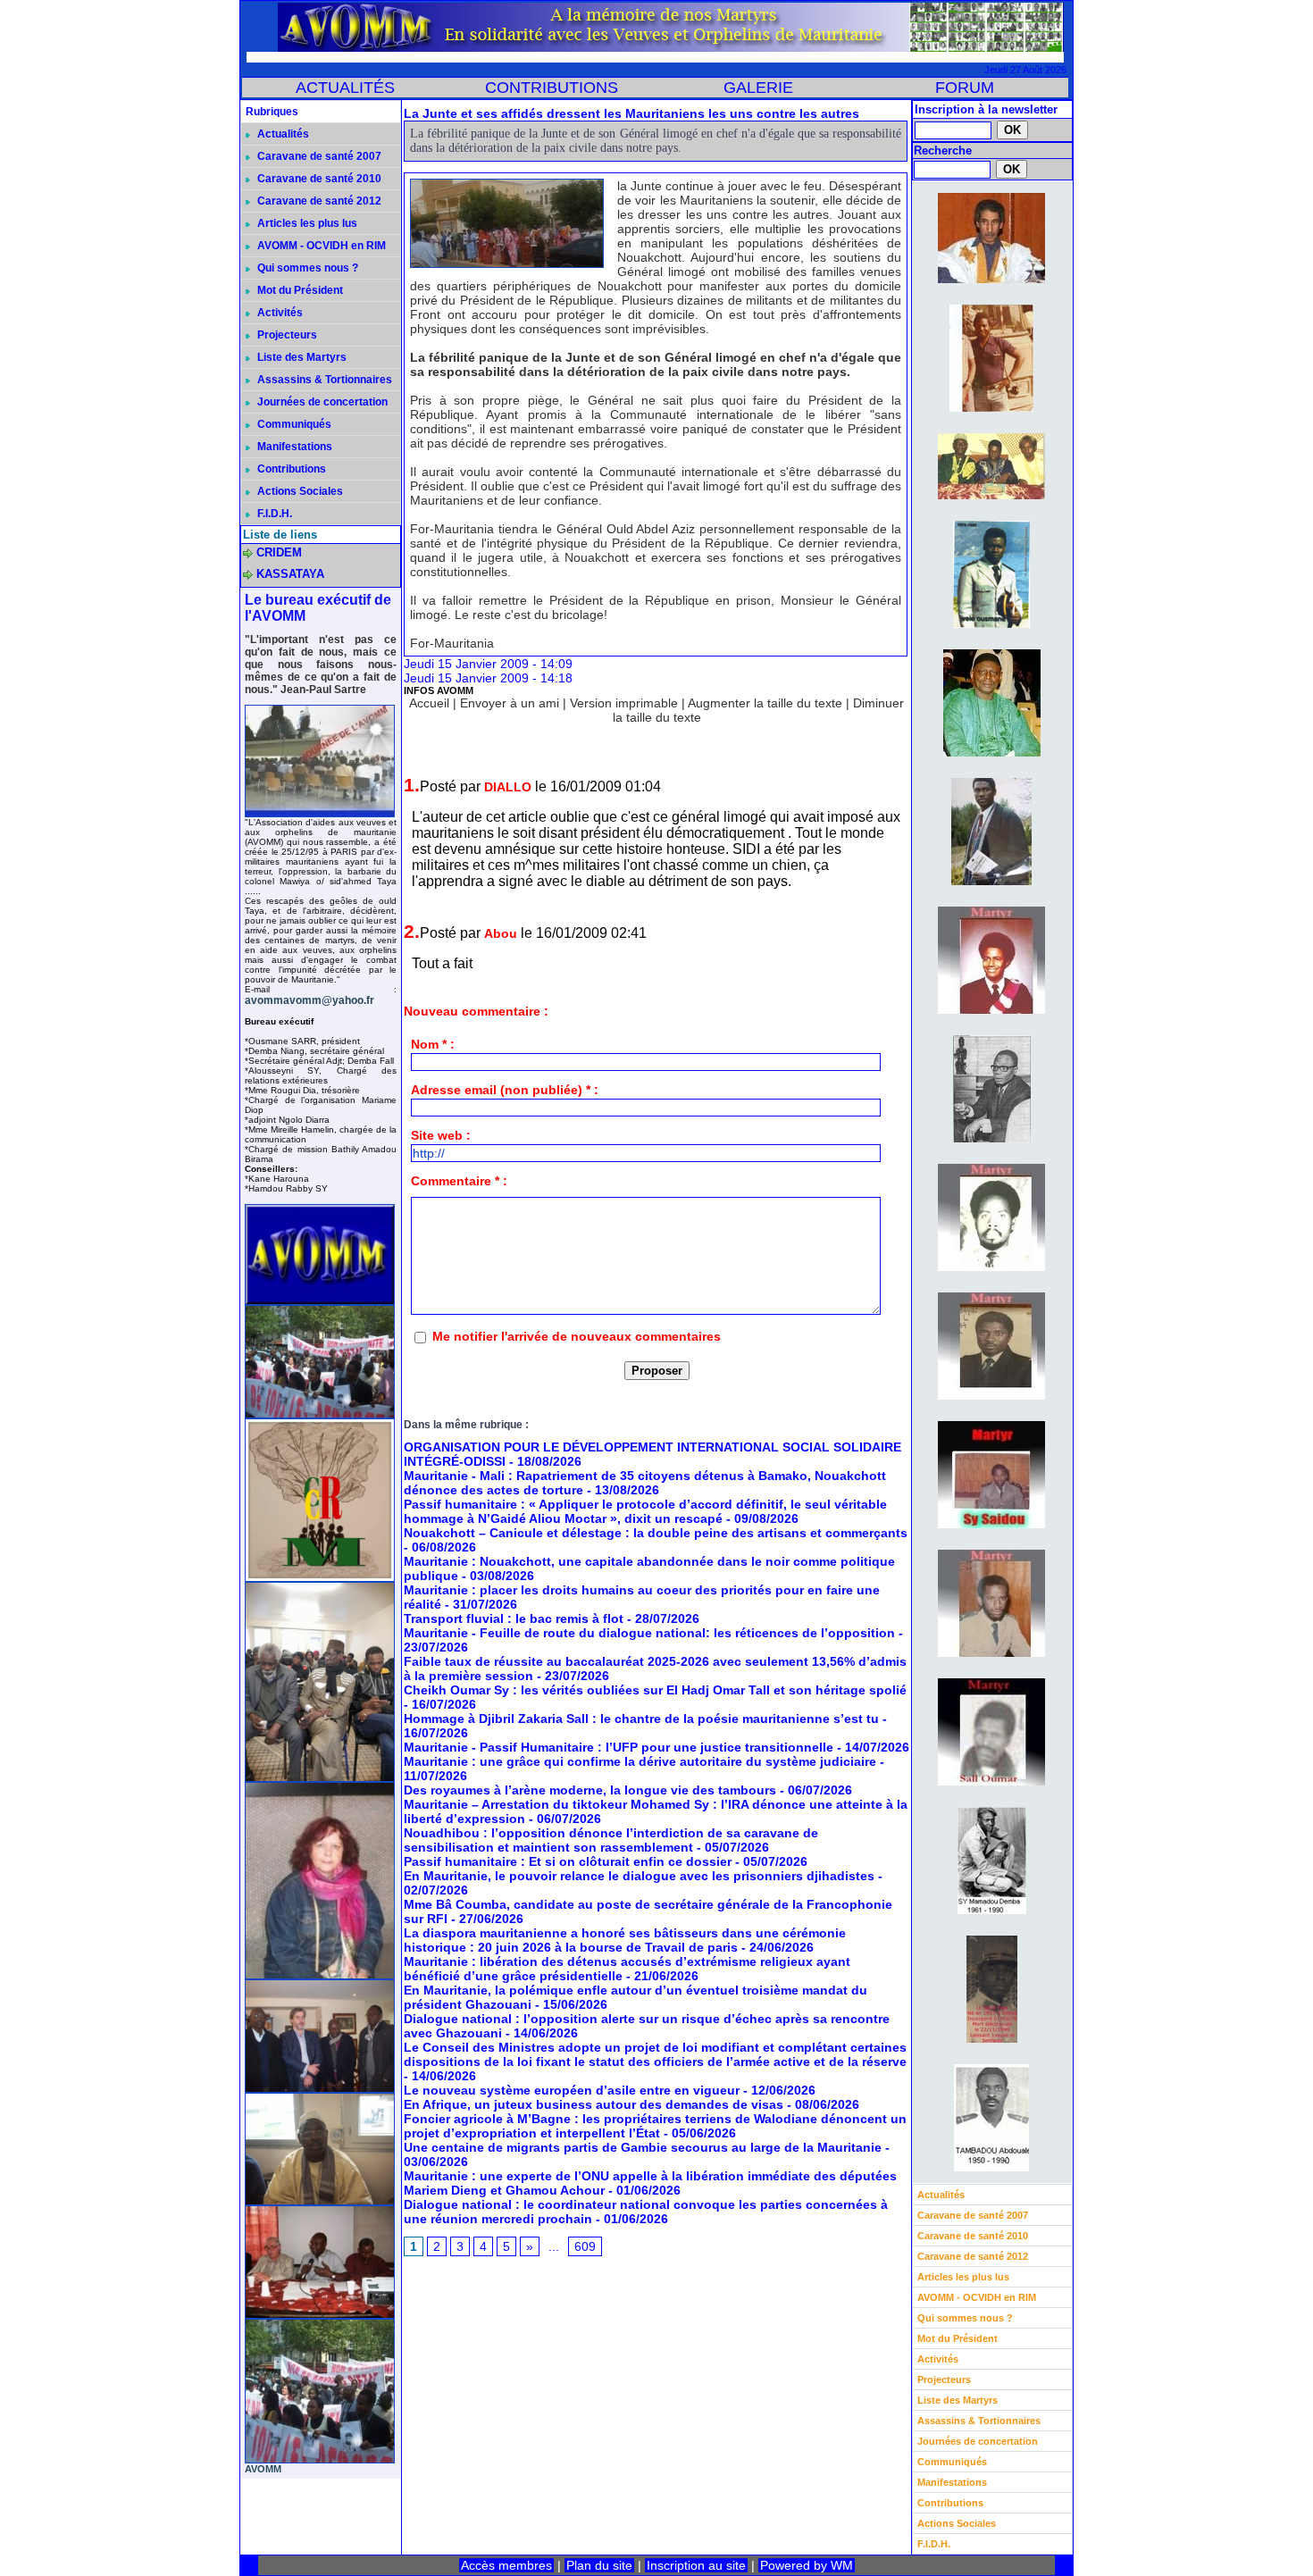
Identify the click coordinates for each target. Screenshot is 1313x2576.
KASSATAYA (290, 574)
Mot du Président (299, 290)
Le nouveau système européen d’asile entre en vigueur (572, 2090)
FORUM (965, 88)
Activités (279, 313)
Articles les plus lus (306, 223)
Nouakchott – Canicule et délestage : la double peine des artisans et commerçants (656, 1533)
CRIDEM (279, 552)
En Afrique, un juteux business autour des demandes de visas (594, 2104)
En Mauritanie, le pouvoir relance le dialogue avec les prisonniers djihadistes (639, 1876)
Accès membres (506, 2565)
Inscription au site (696, 2565)
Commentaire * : (459, 1181)
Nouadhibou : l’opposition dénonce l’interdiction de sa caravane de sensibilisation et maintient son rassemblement (611, 1840)
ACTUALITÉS (345, 88)
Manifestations (293, 447)
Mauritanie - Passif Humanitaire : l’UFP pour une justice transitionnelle (619, 1747)
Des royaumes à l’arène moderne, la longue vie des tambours (590, 1790)
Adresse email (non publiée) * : (505, 1090)
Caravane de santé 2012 (318, 201)
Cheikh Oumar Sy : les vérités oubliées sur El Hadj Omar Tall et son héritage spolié (655, 1690)
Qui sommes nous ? (306, 268)
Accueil (429, 703)
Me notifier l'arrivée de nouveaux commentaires (577, 1336)
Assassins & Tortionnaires (323, 380)
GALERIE (758, 88)
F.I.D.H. (273, 514)
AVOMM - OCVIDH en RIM (320, 246)
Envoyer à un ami (510, 703)
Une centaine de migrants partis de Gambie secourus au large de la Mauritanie (643, 2147)
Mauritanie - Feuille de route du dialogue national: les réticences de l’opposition (649, 1633)
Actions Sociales (299, 491)
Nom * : (433, 1044)
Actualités (282, 134)
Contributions (290, 469)
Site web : (441, 1135)
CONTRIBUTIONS (552, 88)
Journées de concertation (321, 402)
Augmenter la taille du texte (765, 703)
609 (585, 2246)
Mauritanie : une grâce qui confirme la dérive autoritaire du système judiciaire (640, 1761)
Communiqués (293, 424)
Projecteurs (286, 335)
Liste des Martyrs (301, 357)
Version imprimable (624, 703)
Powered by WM (807, 2565)
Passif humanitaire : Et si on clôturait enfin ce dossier (568, 1861)
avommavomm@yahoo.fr (309, 1000)
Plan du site (599, 2565)
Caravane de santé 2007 (318, 156)
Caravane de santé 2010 (318, 179)
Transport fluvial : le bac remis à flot (514, 1618)
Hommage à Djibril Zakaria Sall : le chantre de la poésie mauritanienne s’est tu (641, 1719)
